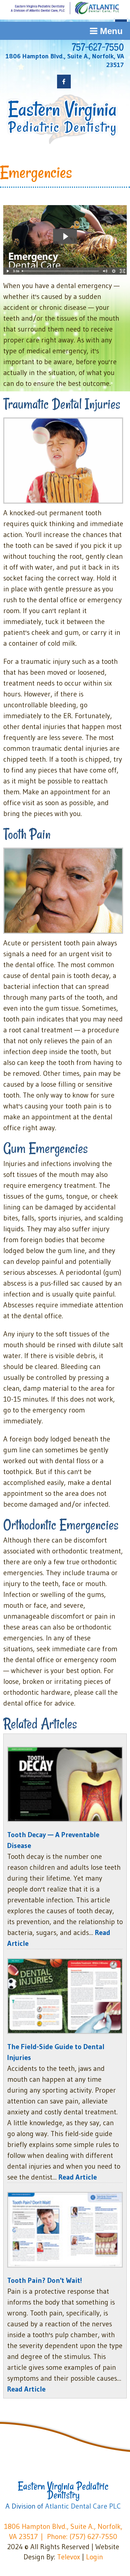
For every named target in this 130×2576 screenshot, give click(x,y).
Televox (69, 2557)
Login (94, 2557)
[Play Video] (8, 271)
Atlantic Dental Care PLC (83, 2506)
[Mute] (105, 271)
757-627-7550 (98, 47)
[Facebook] (64, 82)
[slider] (60, 271)
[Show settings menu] (114, 271)
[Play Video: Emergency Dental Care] (65, 236)
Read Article (78, 2177)
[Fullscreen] (122, 271)
